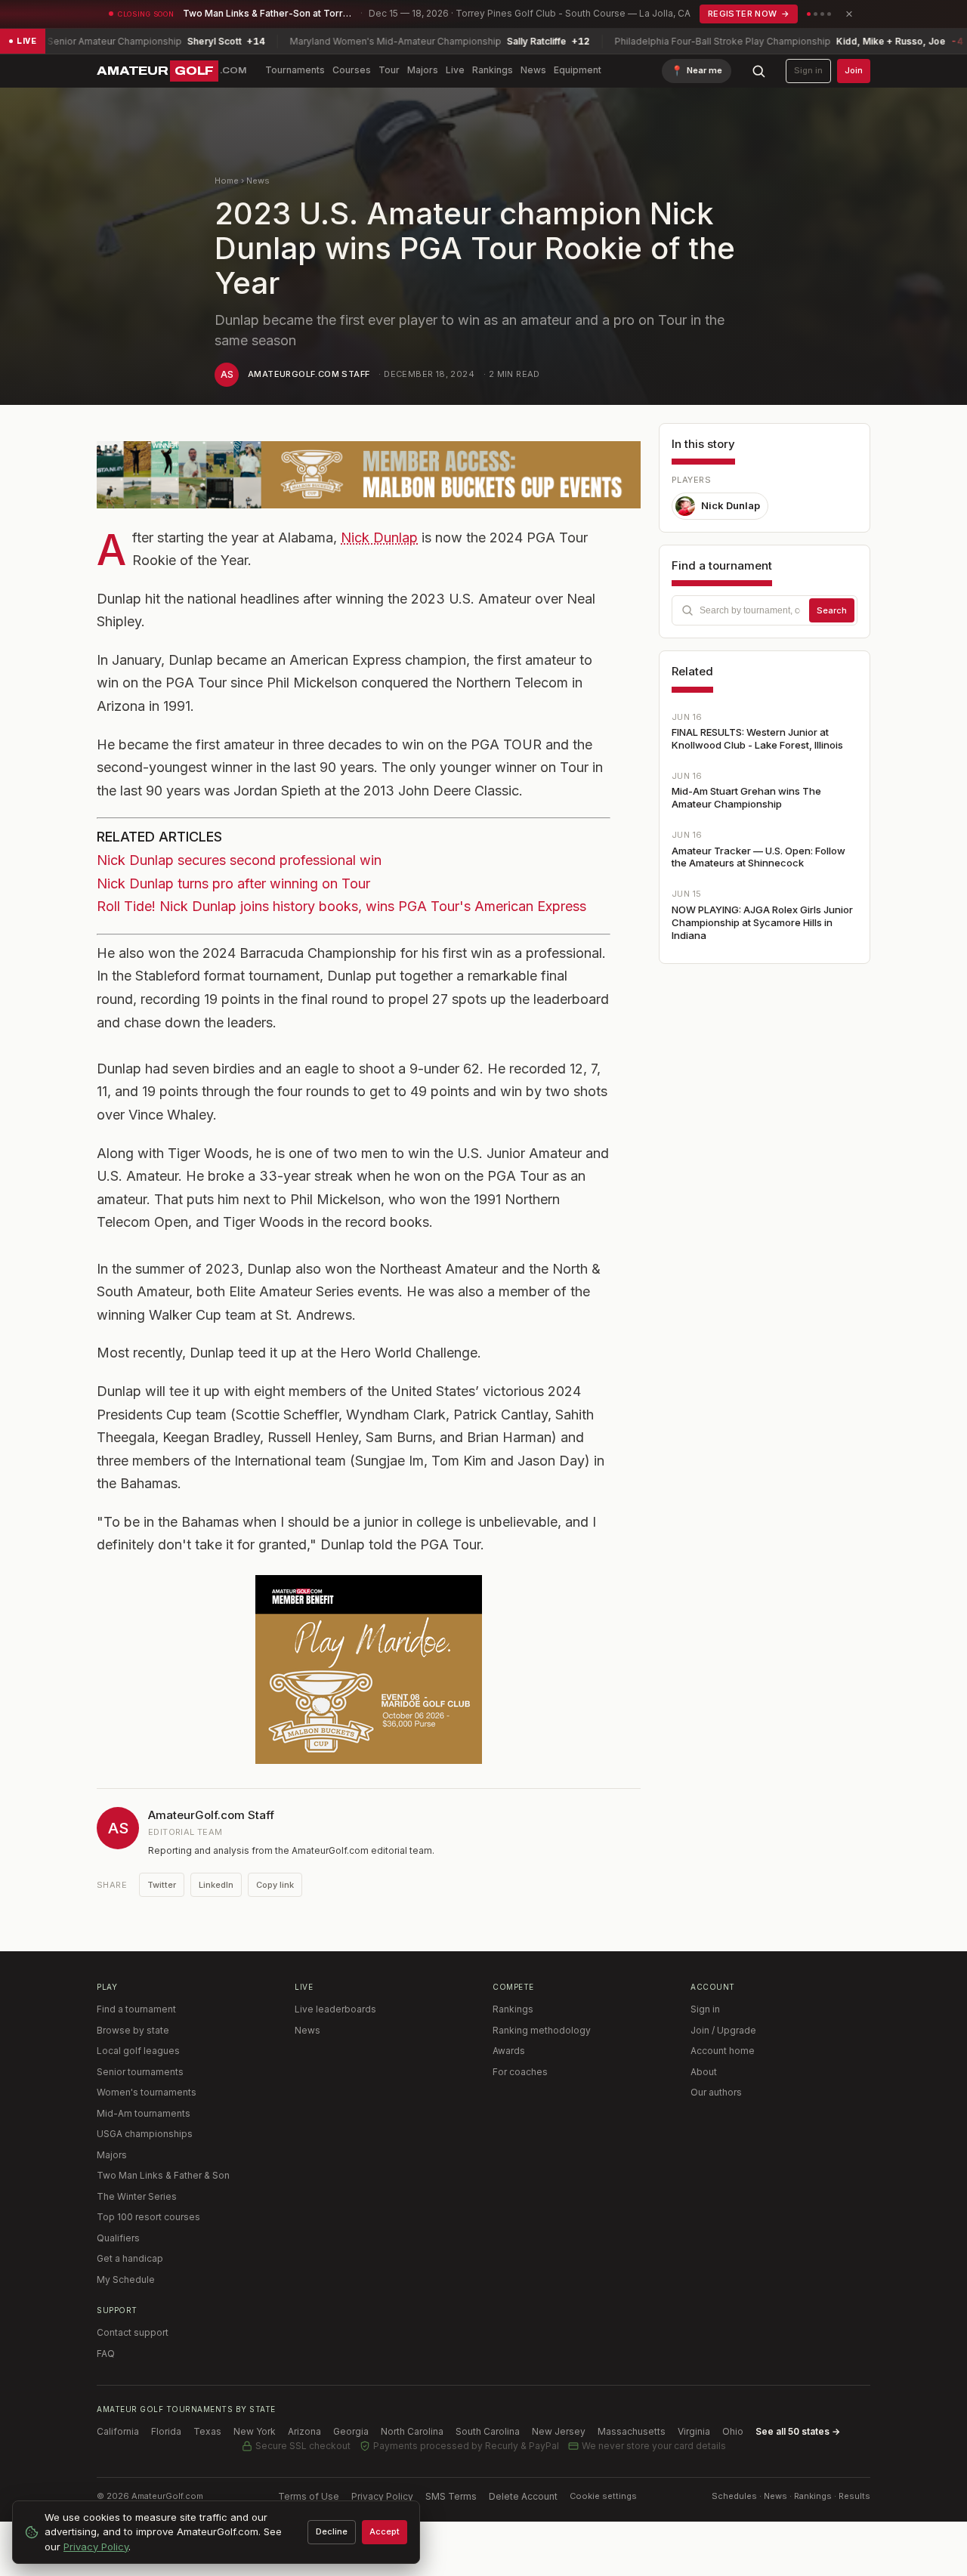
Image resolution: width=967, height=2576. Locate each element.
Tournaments (295, 70)
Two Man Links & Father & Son (163, 2175)
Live (455, 70)
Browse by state (133, 2030)
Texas (207, 2431)
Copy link (275, 1885)
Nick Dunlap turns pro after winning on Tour (233, 883)
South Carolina (488, 2431)
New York (255, 2431)
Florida (166, 2431)
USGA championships (145, 2134)
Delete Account (523, 2496)
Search (832, 610)
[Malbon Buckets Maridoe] (369, 1669)
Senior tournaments (140, 2072)
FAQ (106, 2354)
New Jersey (559, 2431)
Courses (352, 70)
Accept (385, 2531)
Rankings (493, 70)
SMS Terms (451, 2496)
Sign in (808, 70)
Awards (509, 2051)
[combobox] (765, 610)
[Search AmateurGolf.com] (758, 71)
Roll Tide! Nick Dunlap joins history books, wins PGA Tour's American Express (341, 906)
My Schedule (126, 2279)
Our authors (716, 2092)
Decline (332, 2531)
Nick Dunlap (379, 537)
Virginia (694, 2431)
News (533, 70)
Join (854, 70)
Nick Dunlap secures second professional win (239, 860)
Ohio (733, 2431)
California (118, 2431)
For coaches (520, 2072)
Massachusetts (632, 2431)
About (704, 2072)
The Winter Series (137, 2196)
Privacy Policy (382, 2496)
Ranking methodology (542, 2030)
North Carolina (412, 2431)
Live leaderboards (335, 2009)
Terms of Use (309, 2496)
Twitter (162, 1885)
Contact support (133, 2332)
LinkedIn (216, 1885)
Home (227, 181)
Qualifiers (118, 2238)
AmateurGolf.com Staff (309, 374)
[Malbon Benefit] (369, 475)
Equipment (578, 70)
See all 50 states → (798, 2431)
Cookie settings (603, 2496)
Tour (389, 70)
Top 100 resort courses (148, 2217)
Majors (423, 70)
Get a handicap (130, 2258)
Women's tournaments (147, 2092)
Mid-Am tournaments (144, 2113)
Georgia (351, 2431)
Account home (723, 2051)
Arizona (304, 2431)
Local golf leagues (138, 2051)
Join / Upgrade (723, 2030)
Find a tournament (136, 2009)
